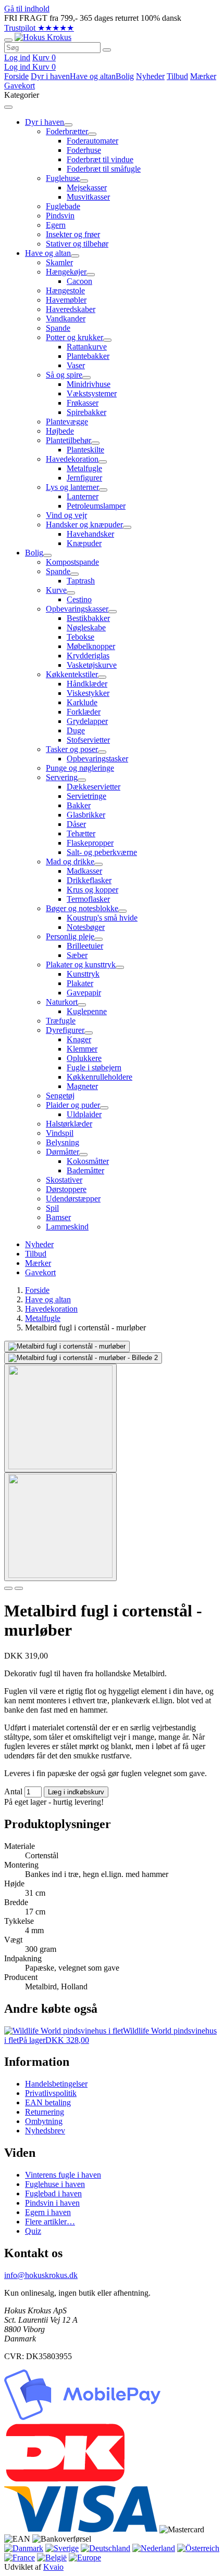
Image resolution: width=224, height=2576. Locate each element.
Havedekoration (51, 1309)
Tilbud (177, 76)
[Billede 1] (8, 1588)
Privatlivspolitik (51, 2093)
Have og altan (93, 76)
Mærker (203, 76)
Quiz (33, 2231)
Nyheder (150, 76)
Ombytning (44, 2121)
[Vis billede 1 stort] (67, 1347)
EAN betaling (48, 2102)
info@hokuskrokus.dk (41, 2275)
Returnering (45, 2112)
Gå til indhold (27, 9)
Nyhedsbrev (45, 2131)
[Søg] (107, 50)
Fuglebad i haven (53, 2193)
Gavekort (20, 86)
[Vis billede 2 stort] (83, 1358)
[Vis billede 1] (60, 1418)
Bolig (125, 76)
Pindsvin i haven (52, 2203)
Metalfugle (43, 1318)
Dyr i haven (50, 76)
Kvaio (53, 2567)
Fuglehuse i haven (55, 2184)
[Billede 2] (19, 1588)
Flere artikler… (50, 2222)
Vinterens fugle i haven (63, 2175)
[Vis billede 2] (60, 1527)
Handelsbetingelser (56, 2084)
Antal (13, 1791)
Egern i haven (48, 2212)
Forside (16, 76)
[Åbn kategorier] (8, 40)
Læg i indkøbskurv (76, 1792)
